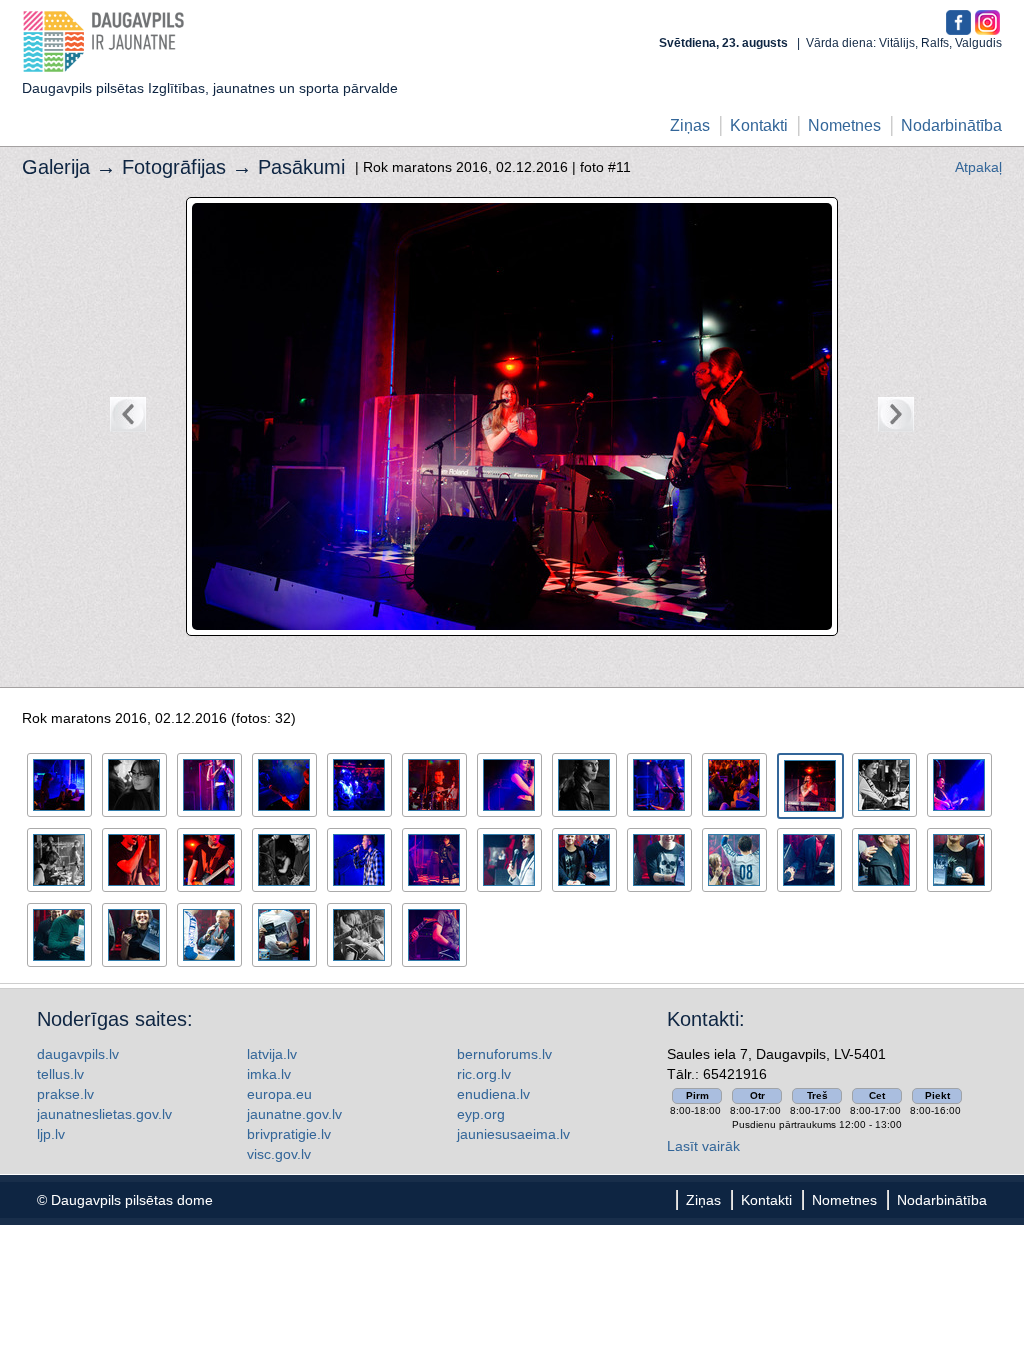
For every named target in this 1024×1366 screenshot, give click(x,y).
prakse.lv (65, 1094)
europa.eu (279, 1094)
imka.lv (269, 1074)
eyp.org (481, 1114)
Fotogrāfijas (174, 167)
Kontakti (759, 125)
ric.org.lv (484, 1074)
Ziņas (690, 125)
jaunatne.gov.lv (294, 1114)
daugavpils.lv (78, 1054)
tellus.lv (60, 1074)
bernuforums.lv (504, 1054)
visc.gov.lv (279, 1154)
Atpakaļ (978, 167)
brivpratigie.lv (289, 1134)
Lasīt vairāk (703, 1146)
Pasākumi (301, 167)
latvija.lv (272, 1054)
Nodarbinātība (951, 125)
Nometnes (844, 125)
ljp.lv (51, 1134)
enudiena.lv (493, 1094)
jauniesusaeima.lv (513, 1134)
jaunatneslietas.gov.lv (104, 1114)
